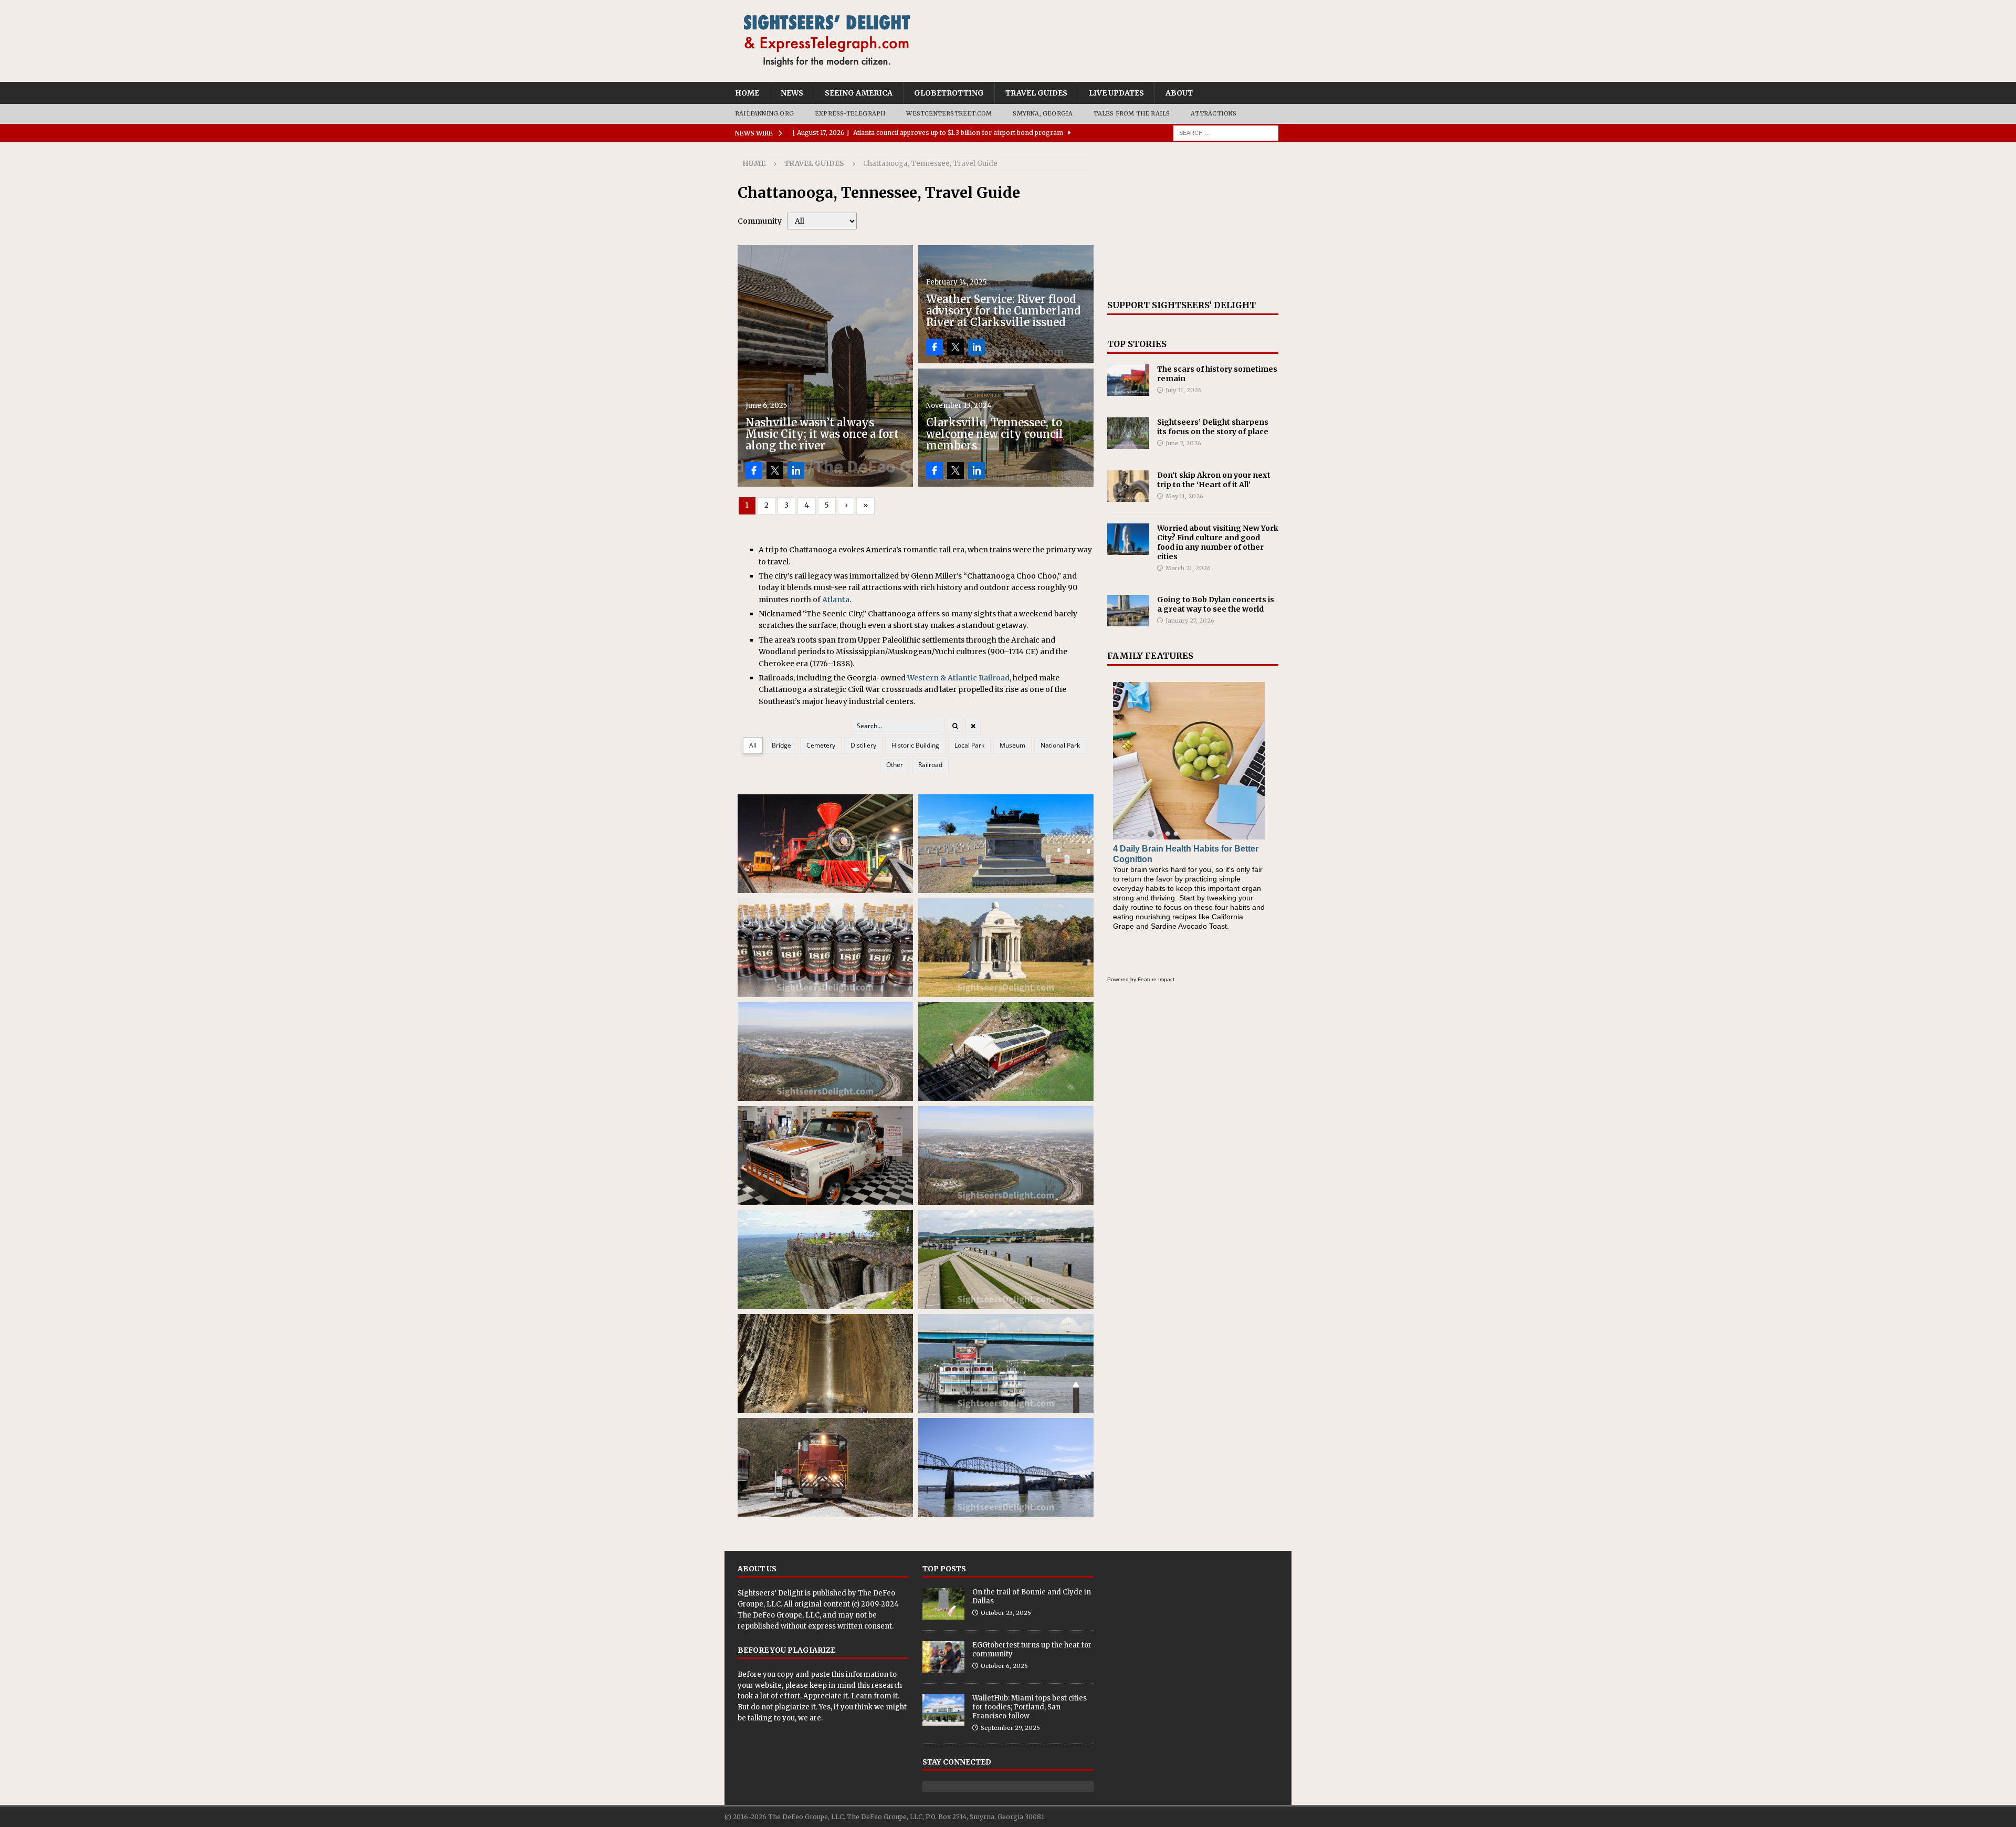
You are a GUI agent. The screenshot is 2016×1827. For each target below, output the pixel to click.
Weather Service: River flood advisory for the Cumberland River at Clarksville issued (1003, 311)
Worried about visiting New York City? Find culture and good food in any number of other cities (1218, 543)
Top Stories (1137, 344)
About (1179, 93)
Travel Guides (1036, 93)
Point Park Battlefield (1006, 1156)
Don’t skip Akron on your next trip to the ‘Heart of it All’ (1214, 480)
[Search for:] (1226, 132)
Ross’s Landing (1006, 1259)
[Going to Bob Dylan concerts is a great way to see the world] (1128, 611)
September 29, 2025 (1010, 1728)
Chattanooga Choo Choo (825, 844)
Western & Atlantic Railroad (958, 678)
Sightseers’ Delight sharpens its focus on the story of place (1213, 427)
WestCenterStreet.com (949, 113)
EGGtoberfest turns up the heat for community (1032, 1650)
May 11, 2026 (1184, 496)
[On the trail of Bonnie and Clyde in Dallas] (943, 1604)
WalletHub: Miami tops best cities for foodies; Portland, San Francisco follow (1030, 1707)
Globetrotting (949, 93)
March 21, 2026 (1188, 568)
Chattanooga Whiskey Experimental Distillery (825, 948)
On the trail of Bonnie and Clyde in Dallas (1032, 1597)
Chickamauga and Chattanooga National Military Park (1006, 948)
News (792, 93)
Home (747, 93)
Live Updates (1116, 93)
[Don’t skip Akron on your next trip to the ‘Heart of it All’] (1128, 486)
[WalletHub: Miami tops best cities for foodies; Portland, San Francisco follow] (943, 1710)
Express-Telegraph (850, 113)
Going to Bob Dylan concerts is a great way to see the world (1216, 604)
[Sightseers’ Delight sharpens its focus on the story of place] (1128, 433)
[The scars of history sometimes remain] (1128, 380)
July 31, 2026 (1184, 390)
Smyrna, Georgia (1043, 113)
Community (760, 221)
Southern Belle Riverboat (1006, 1363)
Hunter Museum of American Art (825, 1052)
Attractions (1214, 113)
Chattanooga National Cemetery (1006, 844)
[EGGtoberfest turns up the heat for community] (943, 1657)
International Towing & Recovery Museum (825, 1156)
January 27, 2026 (1190, 621)
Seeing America (859, 93)
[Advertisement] (1193, 221)
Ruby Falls (825, 1363)
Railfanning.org (764, 113)
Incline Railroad (1006, 1052)
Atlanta (836, 600)
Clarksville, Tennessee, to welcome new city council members (995, 434)
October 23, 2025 (1006, 1613)
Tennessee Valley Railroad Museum (825, 1467)
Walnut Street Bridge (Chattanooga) (1006, 1467)
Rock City (825, 1259)
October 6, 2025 (1004, 1666)
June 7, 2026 (1183, 443)
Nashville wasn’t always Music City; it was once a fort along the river (822, 434)
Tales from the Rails (1132, 113)
